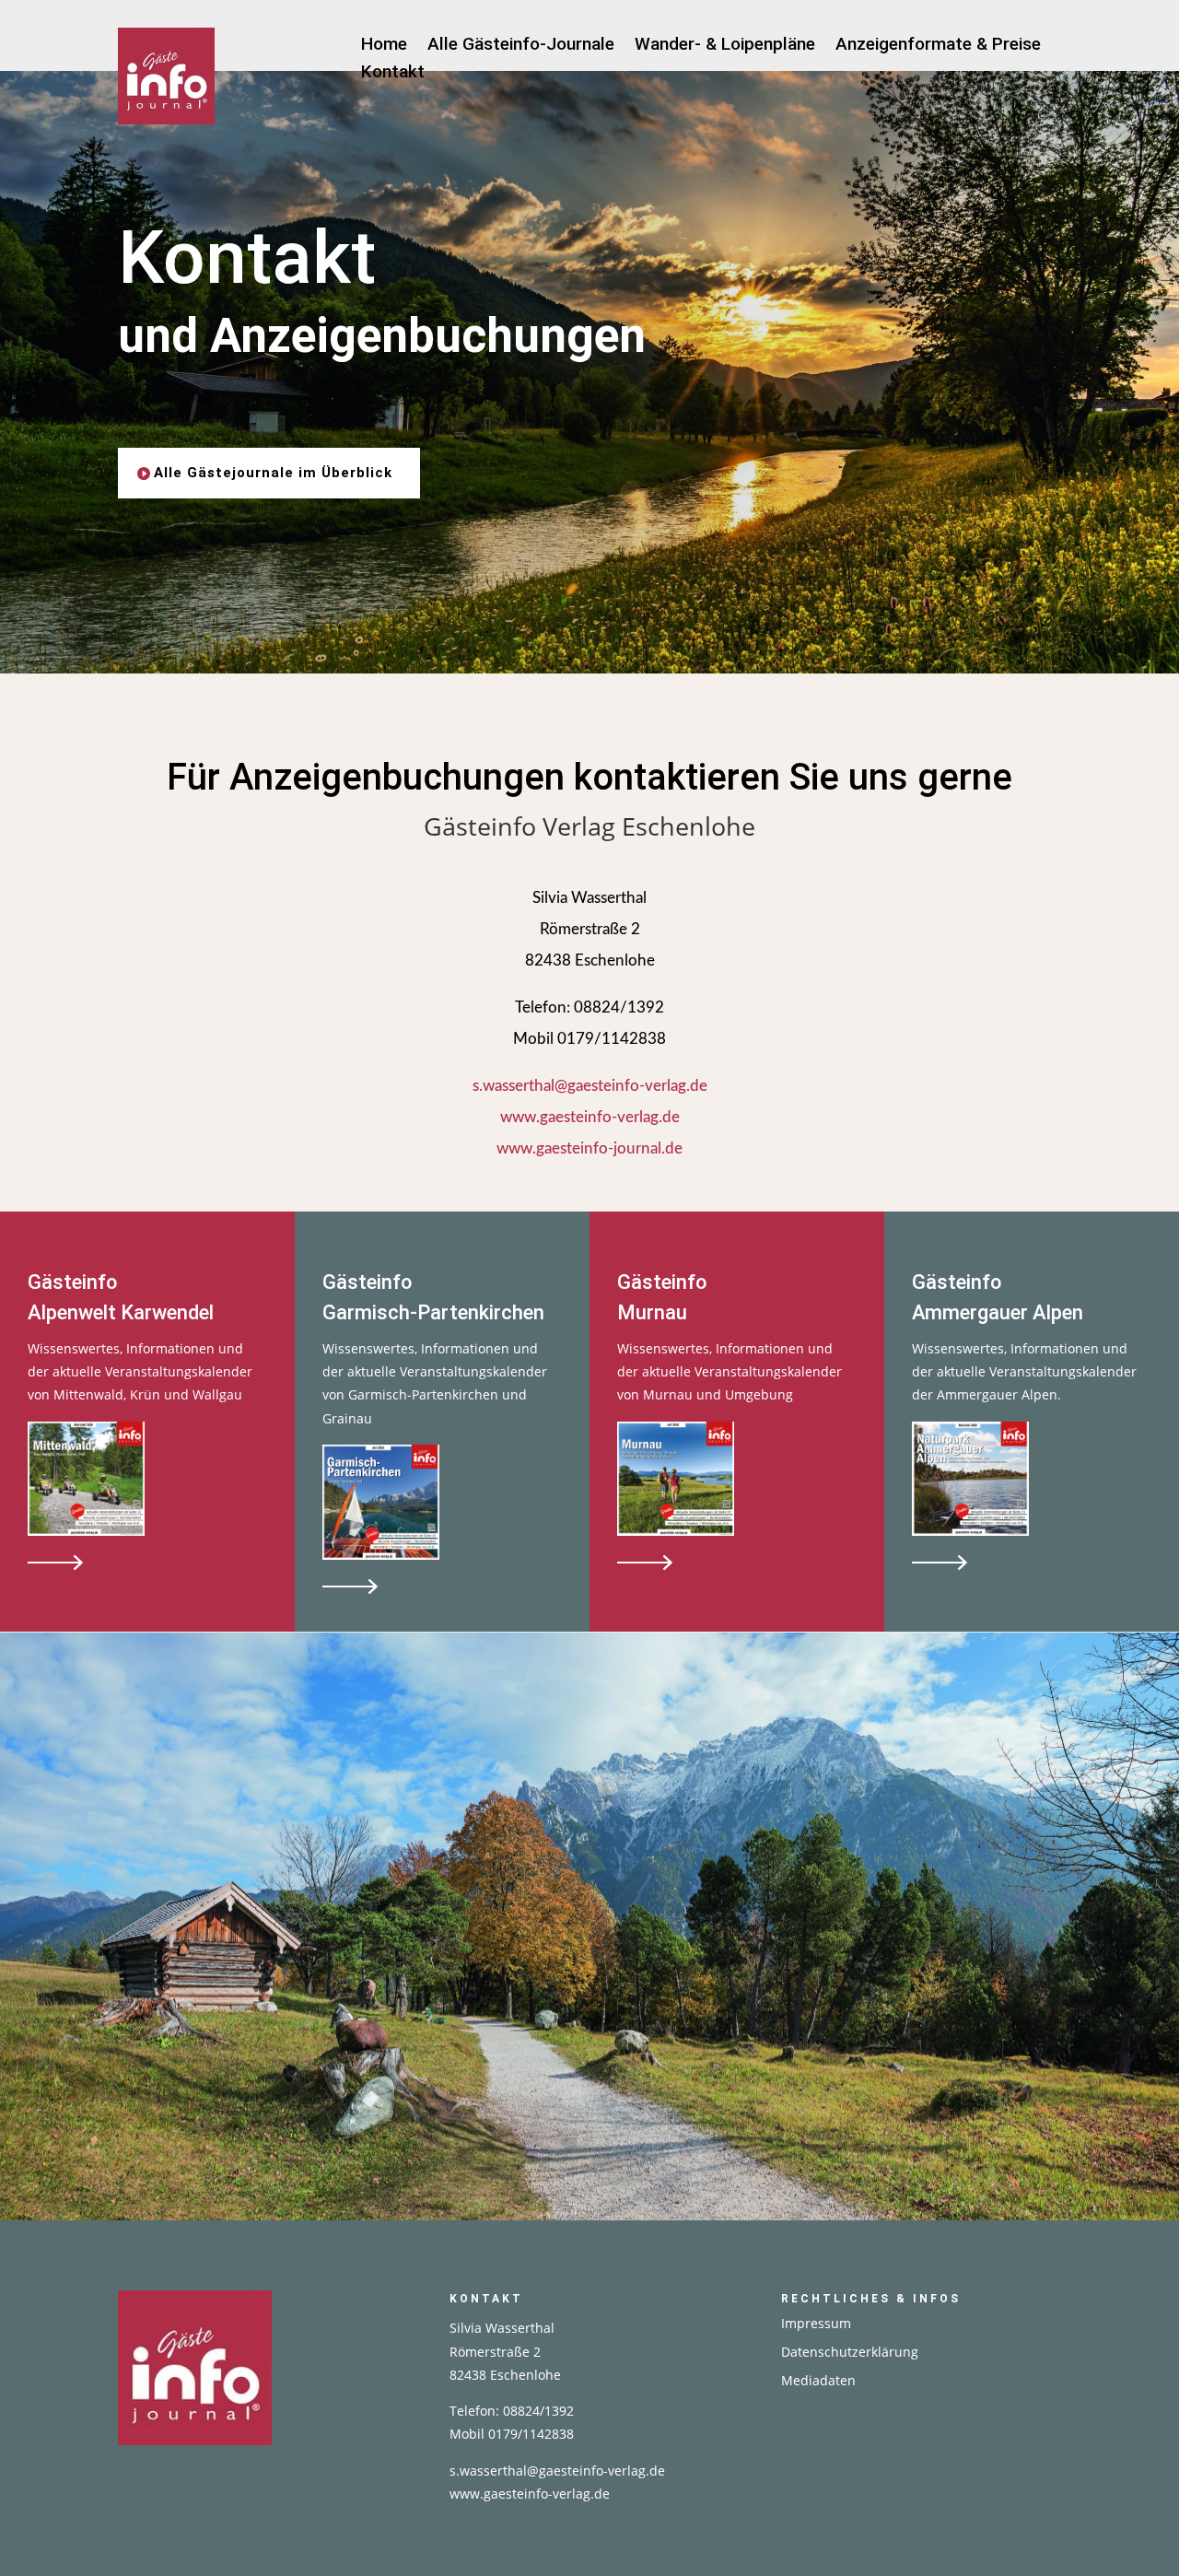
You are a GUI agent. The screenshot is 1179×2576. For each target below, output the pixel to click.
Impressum (816, 2323)
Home (384, 46)
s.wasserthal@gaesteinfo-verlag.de (590, 1086)
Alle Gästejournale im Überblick (273, 473)
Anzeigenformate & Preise (938, 46)
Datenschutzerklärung (850, 2352)
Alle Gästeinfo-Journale (521, 46)
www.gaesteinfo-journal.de (589, 1148)
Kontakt (393, 74)
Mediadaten (818, 2380)
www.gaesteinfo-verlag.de (590, 1117)
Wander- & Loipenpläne (725, 46)
